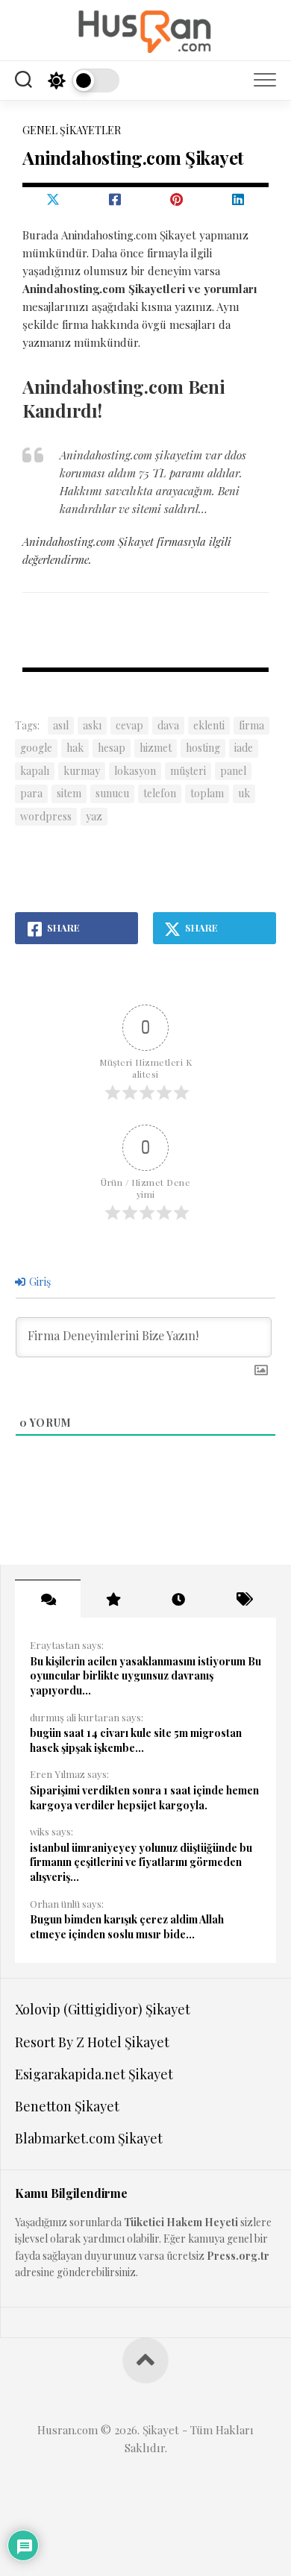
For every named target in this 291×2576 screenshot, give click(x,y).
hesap (112, 748)
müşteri (188, 771)
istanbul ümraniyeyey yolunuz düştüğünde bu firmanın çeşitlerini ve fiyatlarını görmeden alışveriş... (141, 1862)
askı (92, 725)
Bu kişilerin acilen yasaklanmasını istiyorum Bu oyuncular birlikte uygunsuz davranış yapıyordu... (145, 1676)
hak (75, 748)
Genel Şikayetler (72, 130)
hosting (203, 748)
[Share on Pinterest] (176, 199)
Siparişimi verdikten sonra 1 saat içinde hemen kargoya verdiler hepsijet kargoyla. (144, 1798)
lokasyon (135, 771)
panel (233, 771)
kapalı (35, 771)
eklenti (209, 725)
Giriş (39, 1282)
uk (244, 793)
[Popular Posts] (113, 1599)
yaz (94, 816)
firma (251, 725)
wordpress (46, 816)
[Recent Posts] (178, 1599)
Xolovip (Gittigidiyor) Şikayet (103, 2009)
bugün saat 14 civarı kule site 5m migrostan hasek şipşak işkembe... (136, 1740)
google (36, 748)
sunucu (112, 793)
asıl (61, 725)
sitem (69, 793)
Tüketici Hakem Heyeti (181, 2222)
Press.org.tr (238, 2256)
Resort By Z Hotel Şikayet (92, 2042)
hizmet (156, 748)
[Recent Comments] (48, 1599)
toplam (207, 793)
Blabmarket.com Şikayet (89, 2138)
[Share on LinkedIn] (238, 199)
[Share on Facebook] (115, 199)
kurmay (82, 771)
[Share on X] (53, 199)
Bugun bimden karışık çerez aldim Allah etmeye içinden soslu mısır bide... (127, 1927)
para (31, 793)
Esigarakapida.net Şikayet (94, 2074)
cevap (129, 725)
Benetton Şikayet (67, 2106)
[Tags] (244, 1599)
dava (168, 725)
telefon (160, 793)
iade (244, 748)
